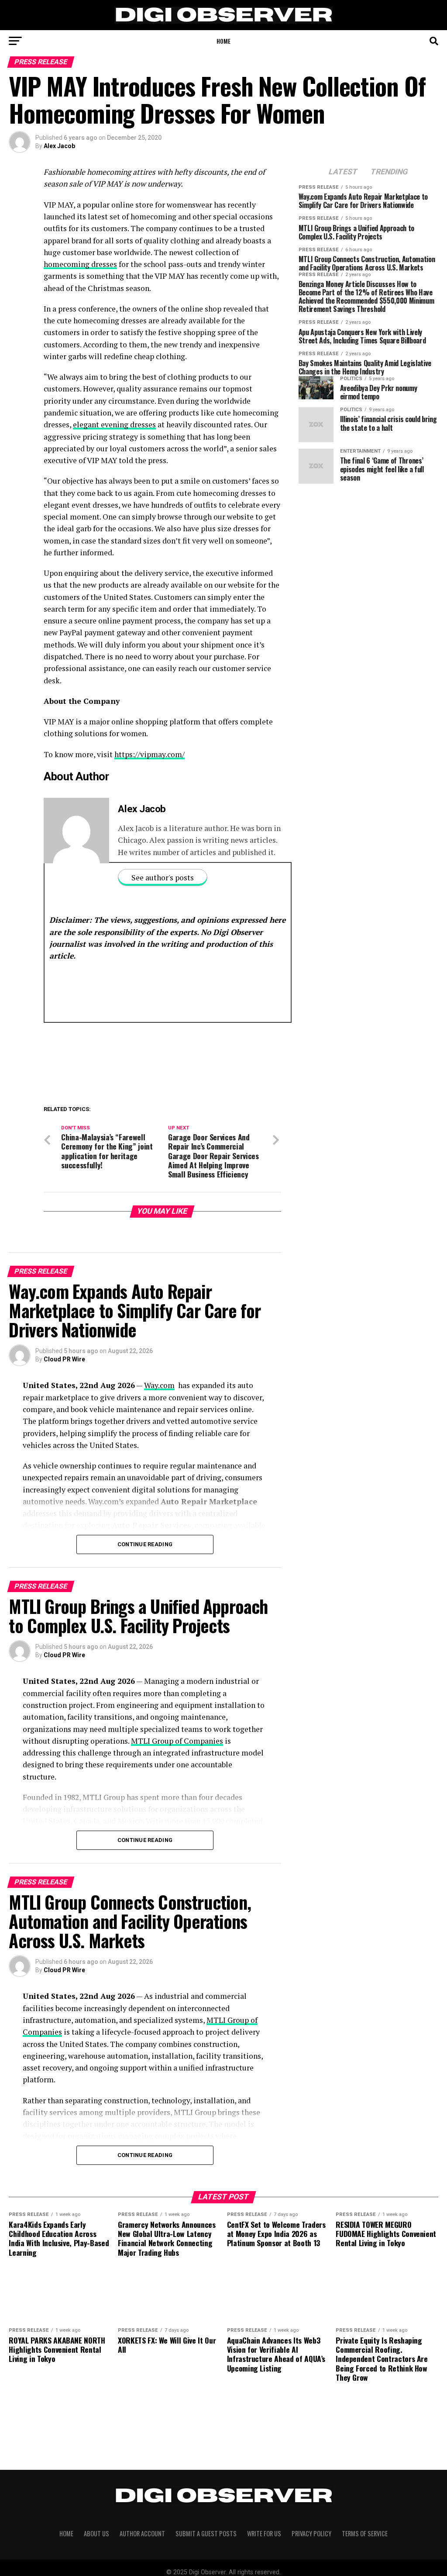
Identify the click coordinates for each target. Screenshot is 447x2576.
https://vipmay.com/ (150, 754)
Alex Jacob (59, 146)
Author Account (142, 2533)
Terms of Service (365, 2533)
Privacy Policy (311, 2533)
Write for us (264, 2533)
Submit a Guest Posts (206, 2533)
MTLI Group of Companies (177, 1741)
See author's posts (163, 878)
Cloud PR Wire (64, 1359)
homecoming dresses (80, 264)
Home (223, 41)
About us (96, 2533)
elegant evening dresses (114, 424)
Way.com (159, 1385)
